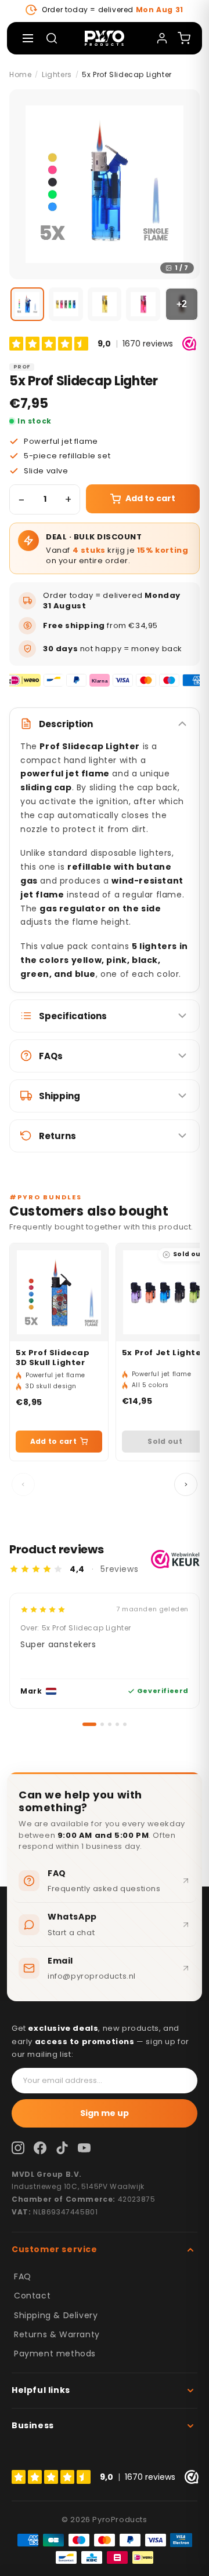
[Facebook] (40, 2148)
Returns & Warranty (57, 2334)
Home (20, 74)
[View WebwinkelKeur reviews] (175, 1559)
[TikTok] (62, 2148)
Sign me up (105, 2113)
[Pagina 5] (125, 1724)
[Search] (52, 38)
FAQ (23, 2276)
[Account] (162, 38)
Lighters (57, 74)
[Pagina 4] (117, 1724)
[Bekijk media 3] (105, 304)
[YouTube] (84, 2148)
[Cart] (184, 38)
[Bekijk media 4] (143, 304)
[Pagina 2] (98, 1724)
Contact (32, 2296)
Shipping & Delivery (56, 2315)
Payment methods (55, 2354)
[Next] (186, 1484)
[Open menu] (28, 38)
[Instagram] (18, 2148)
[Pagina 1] (85, 1724)
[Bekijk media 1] (27, 304)
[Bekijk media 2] (66, 304)
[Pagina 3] (110, 1724)
